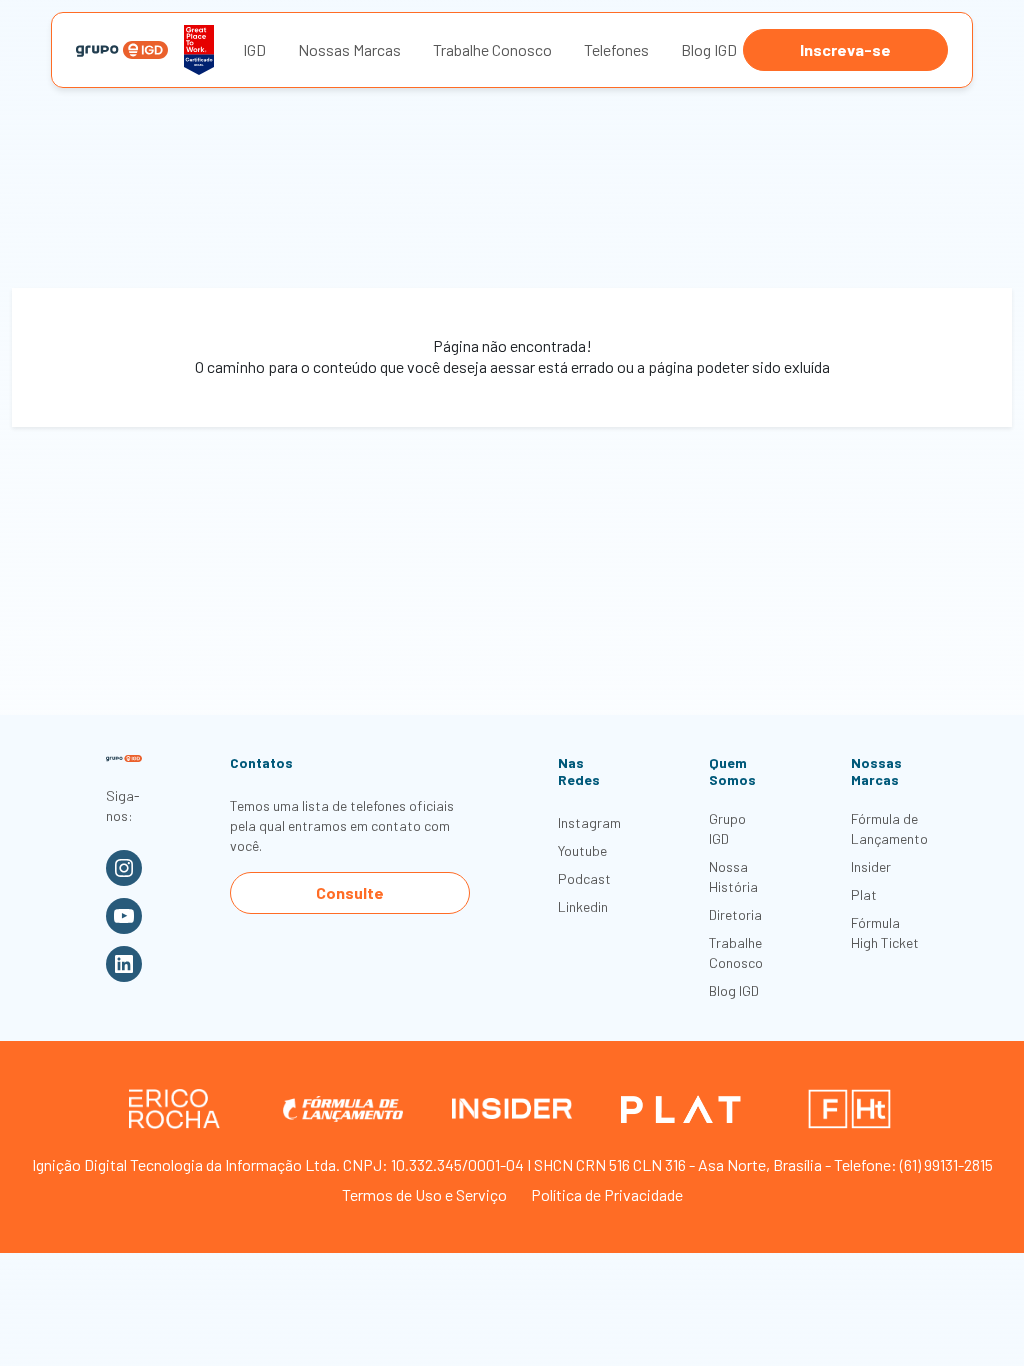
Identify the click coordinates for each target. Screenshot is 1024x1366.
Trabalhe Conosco (492, 49)
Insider (871, 866)
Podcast (584, 878)
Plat (864, 894)
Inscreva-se (845, 49)
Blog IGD (709, 49)
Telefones (616, 49)
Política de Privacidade (607, 1194)
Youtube (582, 850)
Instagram (589, 822)
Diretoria (735, 914)
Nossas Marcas (349, 49)
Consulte (350, 892)
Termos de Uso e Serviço (424, 1194)
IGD (254, 49)
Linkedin (583, 906)
